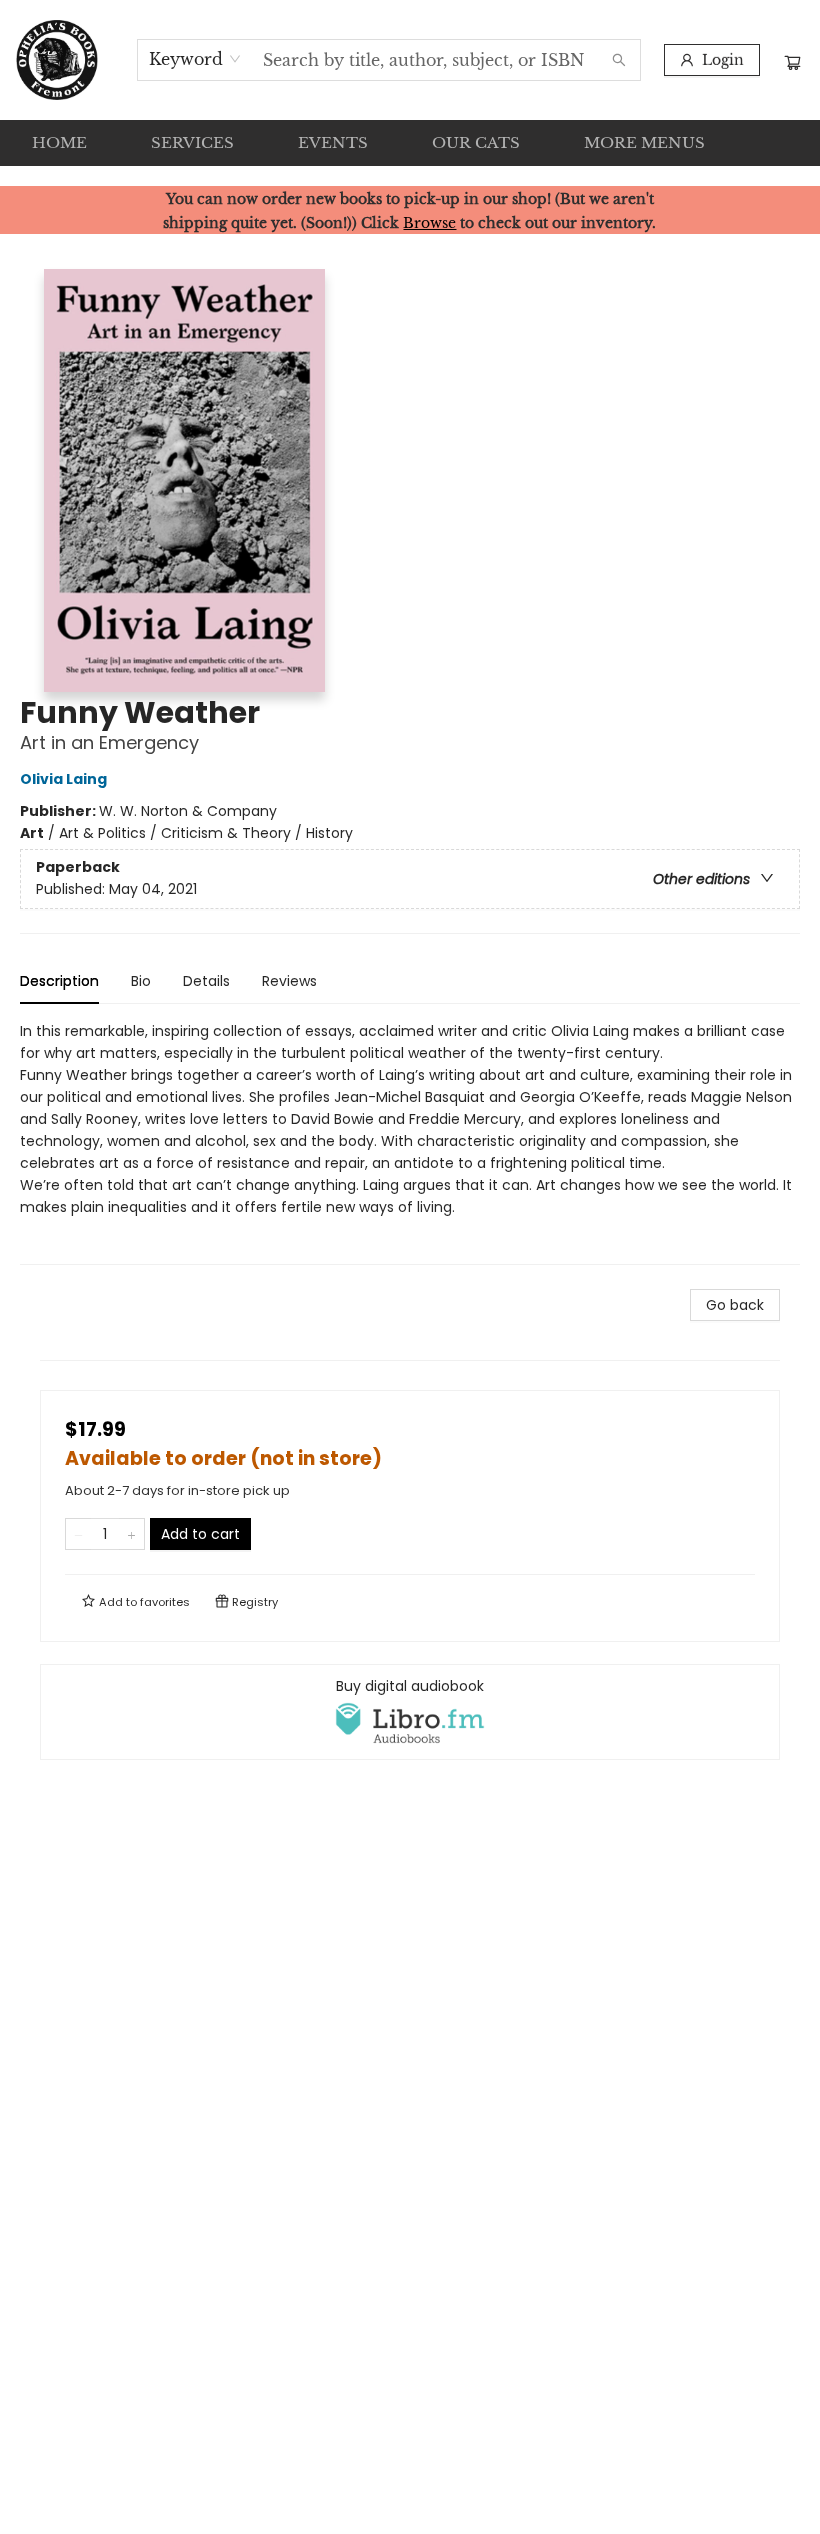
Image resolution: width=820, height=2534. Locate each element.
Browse (429, 223)
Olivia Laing (63, 779)
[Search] (619, 60)
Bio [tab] (141, 981)
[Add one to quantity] (131, 1534)
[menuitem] (59, 143)
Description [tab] (59, 981)
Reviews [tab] (289, 981)
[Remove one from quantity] (78, 1534)
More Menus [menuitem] (644, 142)
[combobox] (195, 59)
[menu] (410, 143)
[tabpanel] (410, 1142)
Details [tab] (206, 981)
